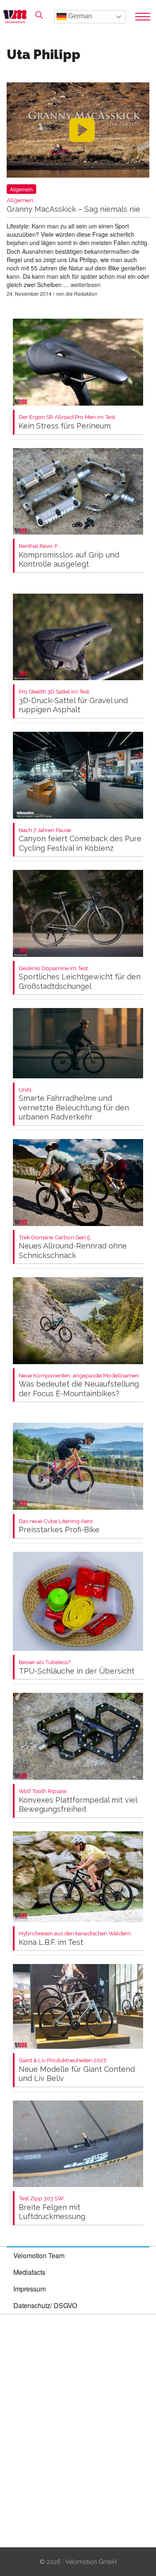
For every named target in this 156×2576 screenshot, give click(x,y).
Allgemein (21, 189)
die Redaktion (82, 294)
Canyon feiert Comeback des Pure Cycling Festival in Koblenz (80, 840)
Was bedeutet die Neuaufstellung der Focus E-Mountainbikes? (79, 1385)
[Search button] (39, 15)
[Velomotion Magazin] (17, 17)
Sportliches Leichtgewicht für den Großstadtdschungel (80, 978)
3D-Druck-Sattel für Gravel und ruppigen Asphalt (73, 701)
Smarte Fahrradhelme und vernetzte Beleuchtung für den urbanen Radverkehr (74, 1104)
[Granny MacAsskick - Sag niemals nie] (78, 132)
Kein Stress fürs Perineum (67, 422)
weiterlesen (86, 285)
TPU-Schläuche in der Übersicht (77, 1667)
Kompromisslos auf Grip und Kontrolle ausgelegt (69, 556)
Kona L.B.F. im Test (75, 1938)
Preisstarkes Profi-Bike (59, 1526)
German (79, 16)
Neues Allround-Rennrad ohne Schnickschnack (73, 1247)
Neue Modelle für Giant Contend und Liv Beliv (77, 2070)
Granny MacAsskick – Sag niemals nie (73, 205)
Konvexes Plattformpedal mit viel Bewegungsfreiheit (78, 1801)
